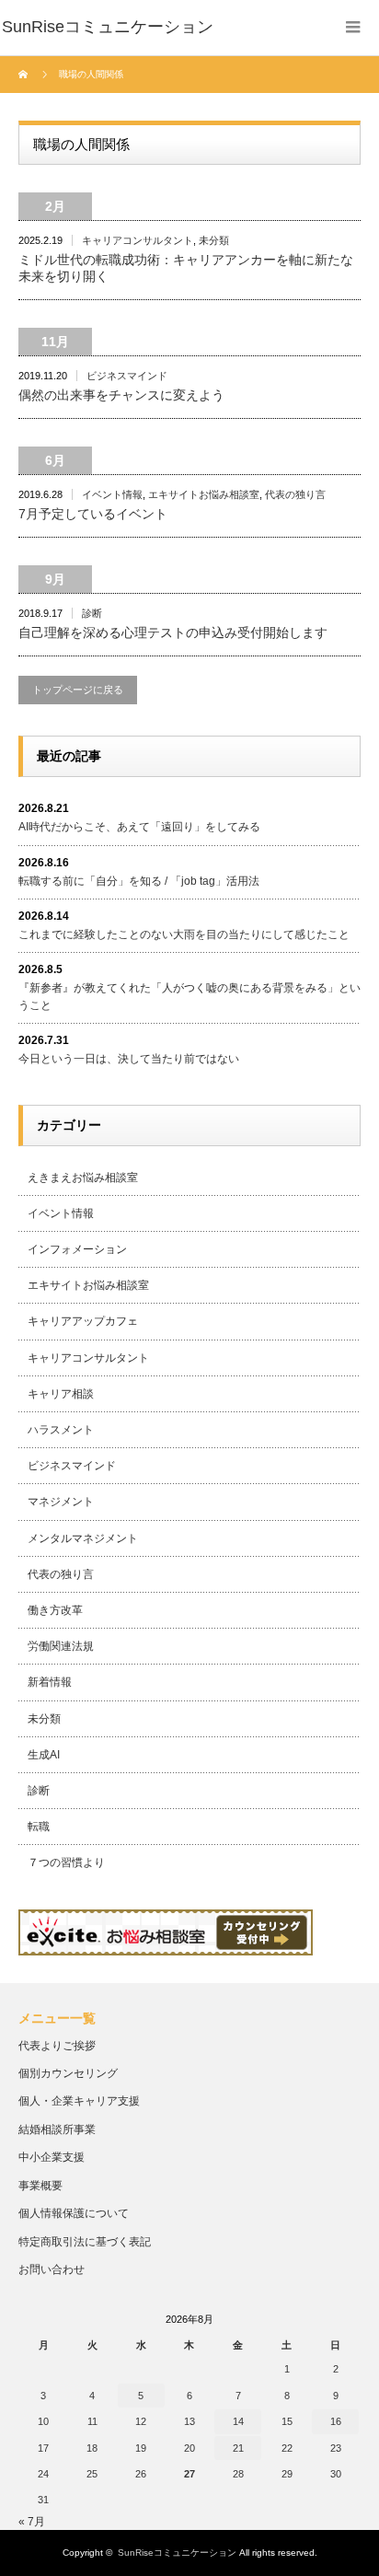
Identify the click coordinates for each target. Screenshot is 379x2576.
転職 (39, 1827)
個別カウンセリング (68, 2073)
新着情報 (50, 1682)
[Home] (25, 75)
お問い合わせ (52, 2269)
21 (238, 2448)
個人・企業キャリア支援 (79, 2101)
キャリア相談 (61, 1394)
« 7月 (32, 2522)
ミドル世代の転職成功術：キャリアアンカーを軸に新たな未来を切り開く (186, 268)
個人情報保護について (74, 2213)
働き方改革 (55, 1610)
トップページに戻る (78, 690)
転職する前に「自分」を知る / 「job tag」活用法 (139, 881)
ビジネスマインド (127, 376)
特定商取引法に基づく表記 (85, 2242)
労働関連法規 (61, 1646)
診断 (92, 613)
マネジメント (61, 1502)
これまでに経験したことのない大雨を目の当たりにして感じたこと (184, 934)
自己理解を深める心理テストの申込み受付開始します (173, 632)
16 (336, 2421)
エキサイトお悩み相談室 (204, 494)
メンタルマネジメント (83, 1538)
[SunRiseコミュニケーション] (108, 28)
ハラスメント (61, 1430)
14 (238, 2421)
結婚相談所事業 (57, 2129)
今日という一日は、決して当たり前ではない (129, 1059)
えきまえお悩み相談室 (83, 1178)
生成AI (44, 1755)
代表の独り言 (295, 494)
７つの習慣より (66, 1862)
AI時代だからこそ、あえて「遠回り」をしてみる (139, 827)
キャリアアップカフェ (83, 1321)
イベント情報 (112, 494)
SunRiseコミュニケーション (177, 2553)
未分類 (214, 240)
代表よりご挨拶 (57, 2046)
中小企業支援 (52, 2157)
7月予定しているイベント (93, 514)
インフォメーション (77, 1249)
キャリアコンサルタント (138, 240)
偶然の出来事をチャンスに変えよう (121, 395)
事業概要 (40, 2186)
